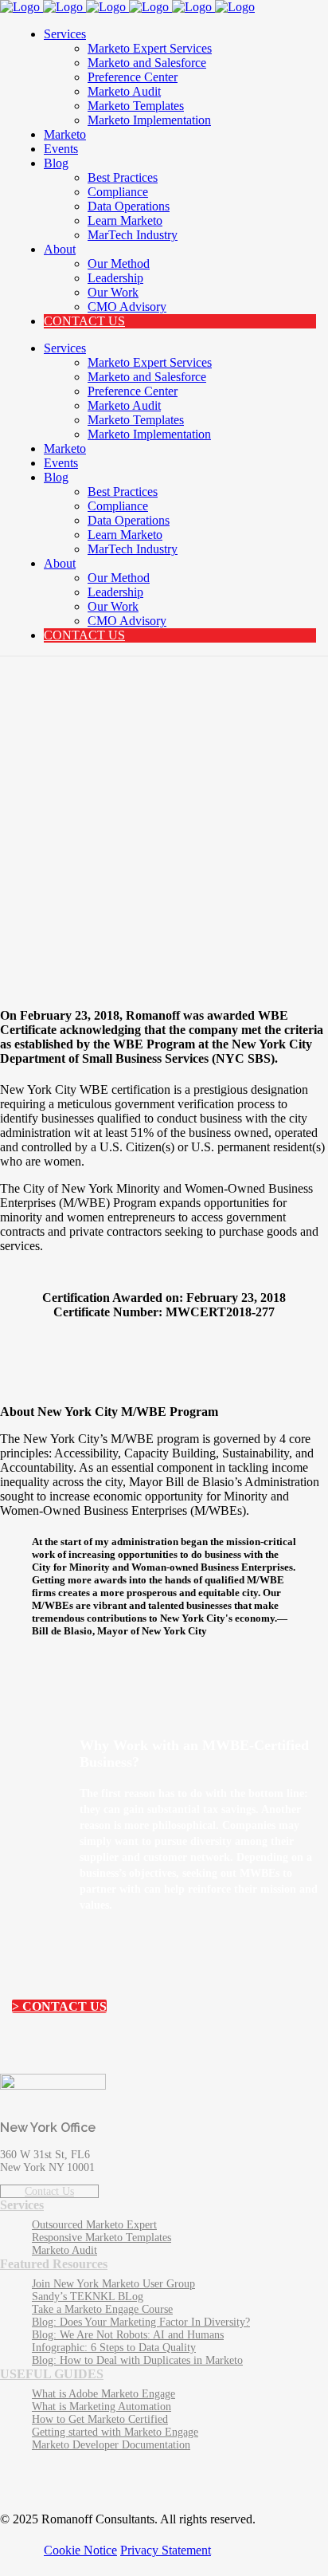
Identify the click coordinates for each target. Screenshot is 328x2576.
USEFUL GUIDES (52, 2374)
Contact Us (49, 2191)
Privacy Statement (166, 2550)
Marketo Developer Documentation (111, 2445)
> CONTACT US (59, 2006)
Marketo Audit (64, 2250)
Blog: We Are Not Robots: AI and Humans (128, 2335)
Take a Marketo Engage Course (102, 2309)
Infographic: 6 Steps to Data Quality (114, 2348)
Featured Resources (54, 2264)
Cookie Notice (80, 2550)
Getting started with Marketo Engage (115, 2432)
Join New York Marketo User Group (113, 2284)
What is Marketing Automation (102, 2407)
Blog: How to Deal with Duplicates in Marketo (137, 2360)
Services (22, 2205)
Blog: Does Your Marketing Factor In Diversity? (141, 2322)
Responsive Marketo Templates (102, 2238)
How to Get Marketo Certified (100, 2419)
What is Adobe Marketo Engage (103, 2394)
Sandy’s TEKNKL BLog (88, 2297)
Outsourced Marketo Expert (94, 2225)
